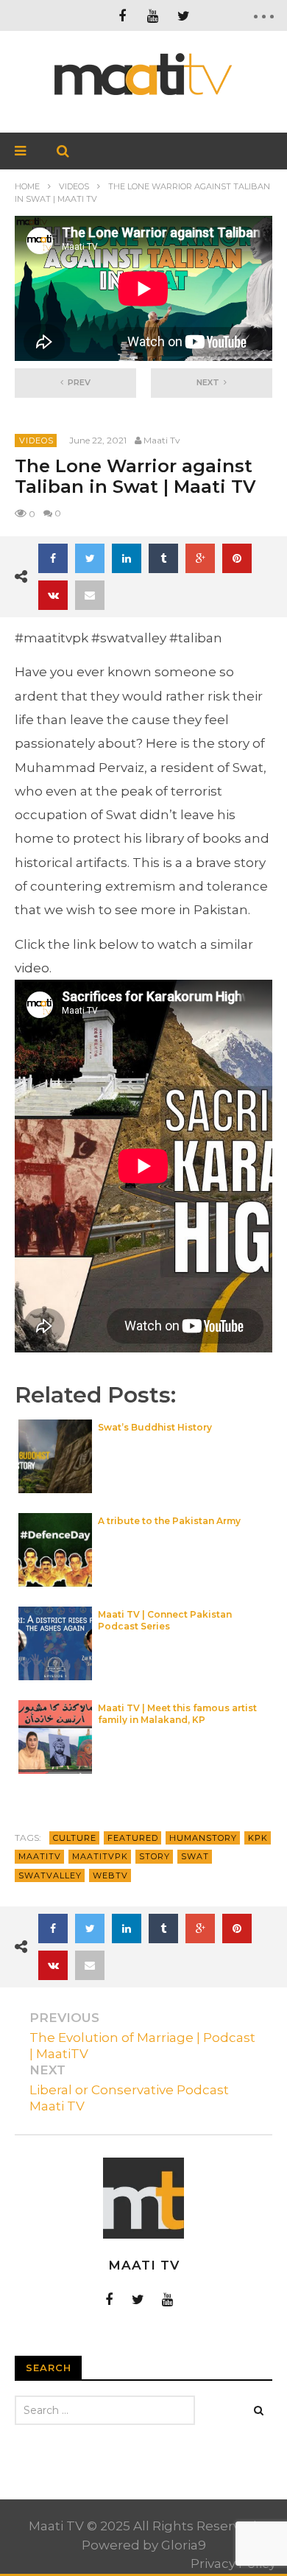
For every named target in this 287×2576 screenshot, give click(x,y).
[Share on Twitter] (90, 558)
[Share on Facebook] (53, 558)
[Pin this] (237, 558)
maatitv (40, 1856)
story (155, 1856)
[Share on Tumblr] (163, 558)
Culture (75, 1838)
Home (27, 186)
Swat (195, 1856)
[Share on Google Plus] (200, 558)
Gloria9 (184, 2545)
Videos (74, 186)
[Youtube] (168, 2299)
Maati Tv (162, 440)
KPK (258, 1838)
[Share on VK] (53, 595)
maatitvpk (100, 1856)
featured (133, 1838)
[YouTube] (153, 15)
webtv (110, 1875)
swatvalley (50, 1875)
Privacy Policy (233, 2563)
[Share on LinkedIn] (127, 558)
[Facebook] (122, 15)
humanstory (203, 1838)
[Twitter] (184, 15)
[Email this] (90, 595)
